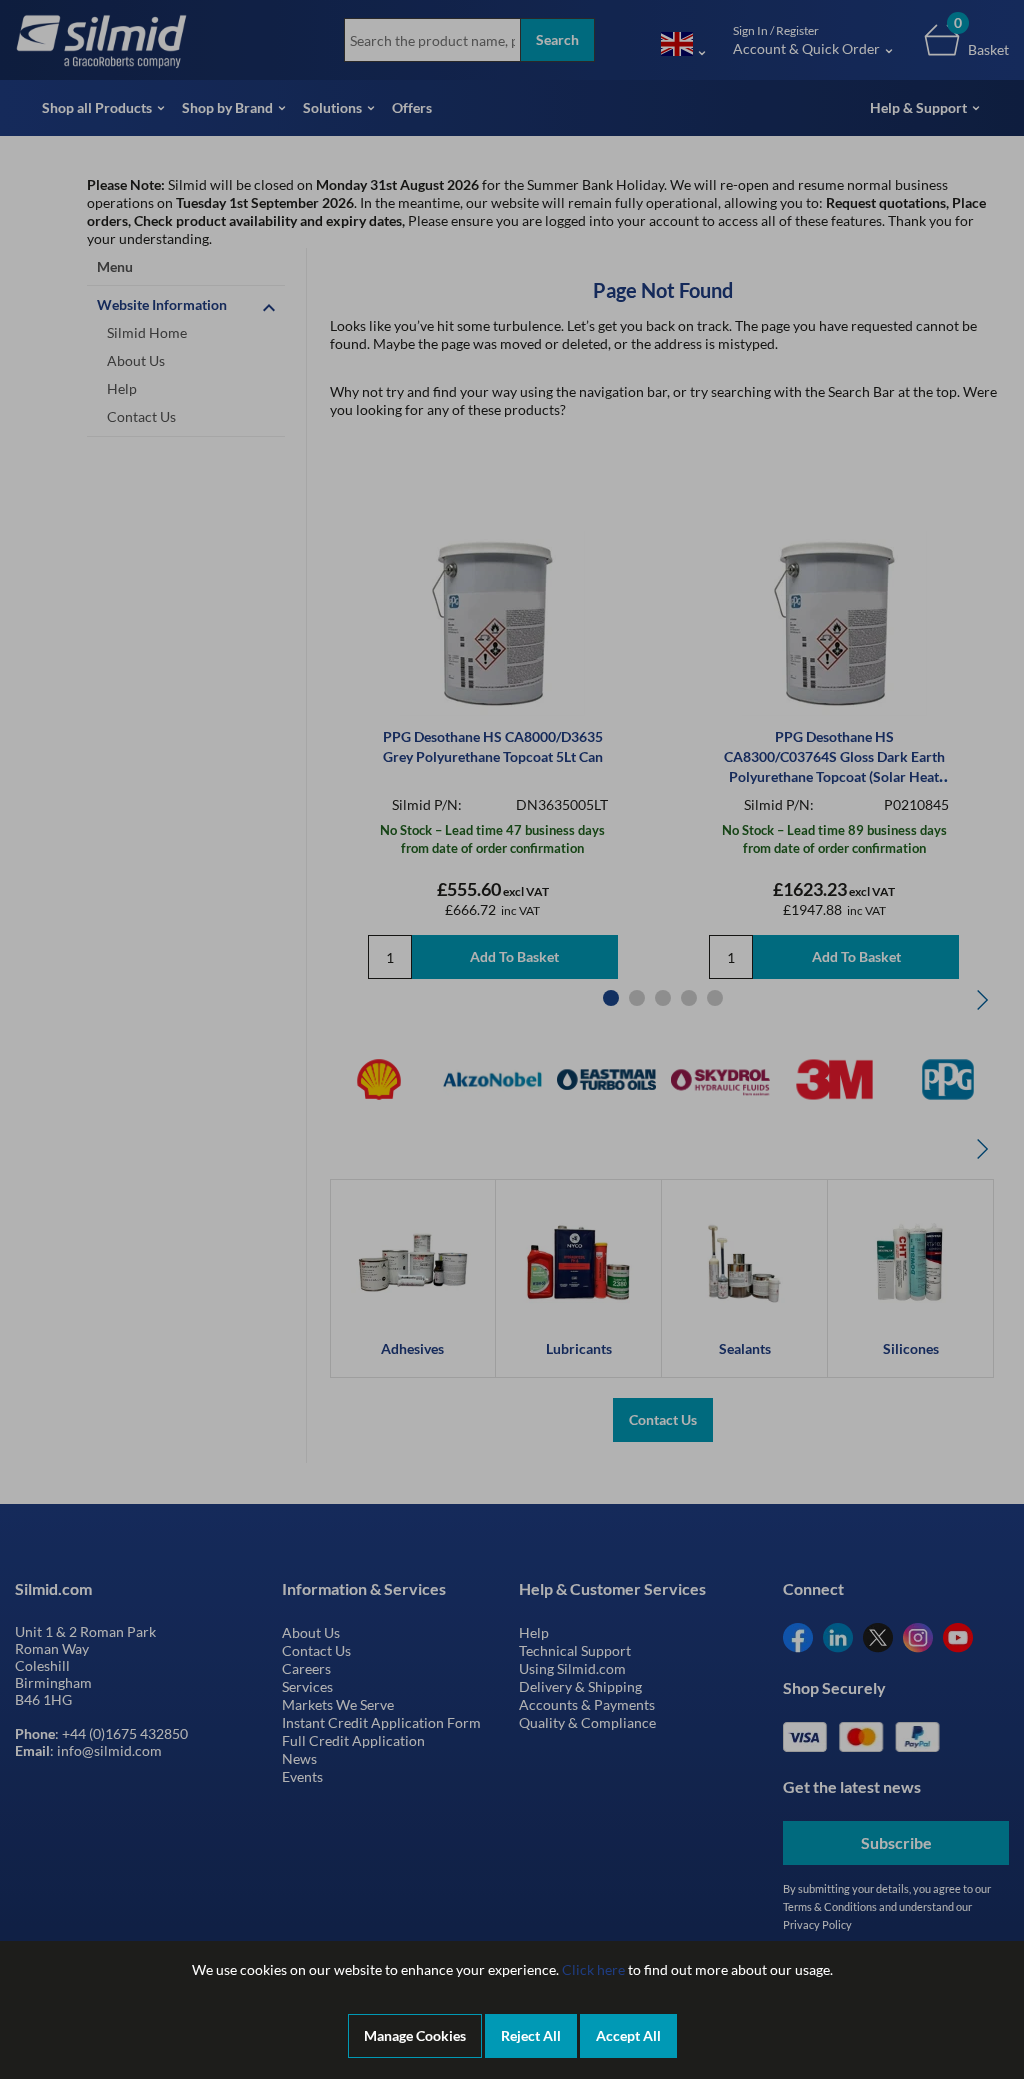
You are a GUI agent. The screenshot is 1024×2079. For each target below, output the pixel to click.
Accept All (628, 2035)
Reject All (531, 2035)
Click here (593, 1969)
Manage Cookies (415, 2035)
